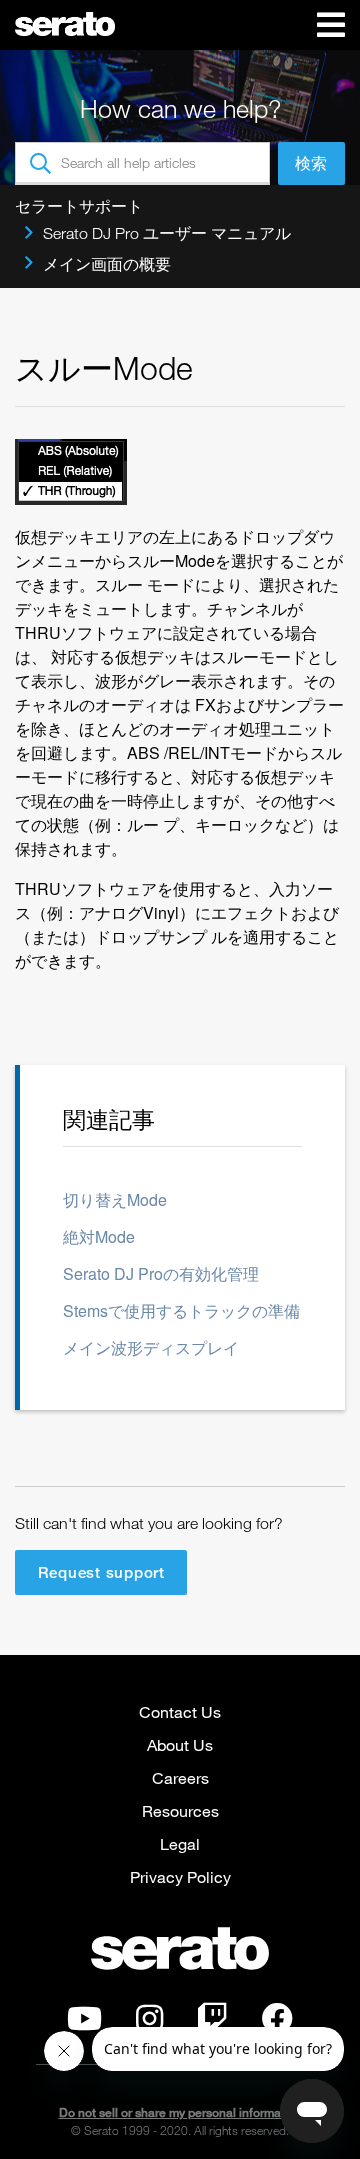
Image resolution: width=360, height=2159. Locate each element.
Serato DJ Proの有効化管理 (161, 1273)
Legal (180, 1843)
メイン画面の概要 (107, 264)
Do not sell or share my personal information (180, 2112)
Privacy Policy (180, 1876)
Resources (180, 1810)
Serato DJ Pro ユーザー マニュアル (167, 233)
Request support (101, 1572)
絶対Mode (99, 1236)
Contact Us (180, 1711)
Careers (180, 1777)
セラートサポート (79, 206)
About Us (180, 1744)
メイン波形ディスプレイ (151, 1347)
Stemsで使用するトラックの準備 (181, 1310)
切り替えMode (115, 1199)
